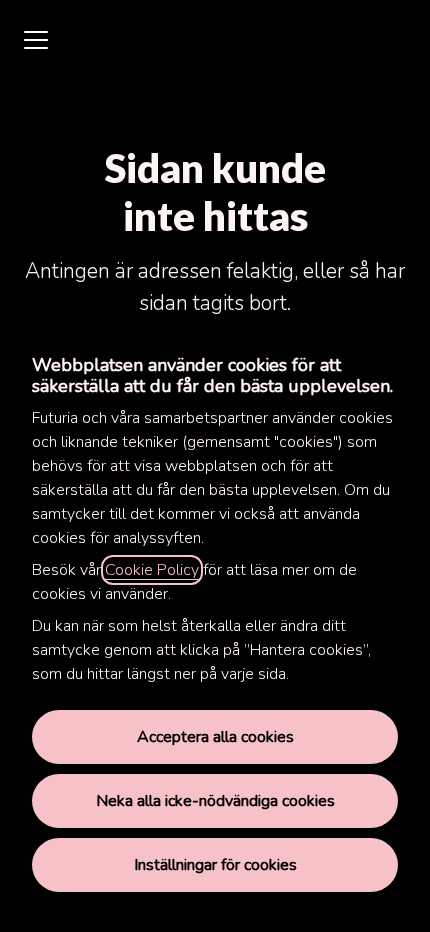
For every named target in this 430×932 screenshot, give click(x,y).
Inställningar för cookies (215, 865)
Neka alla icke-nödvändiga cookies (215, 801)
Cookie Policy (152, 570)
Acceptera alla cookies (215, 737)
